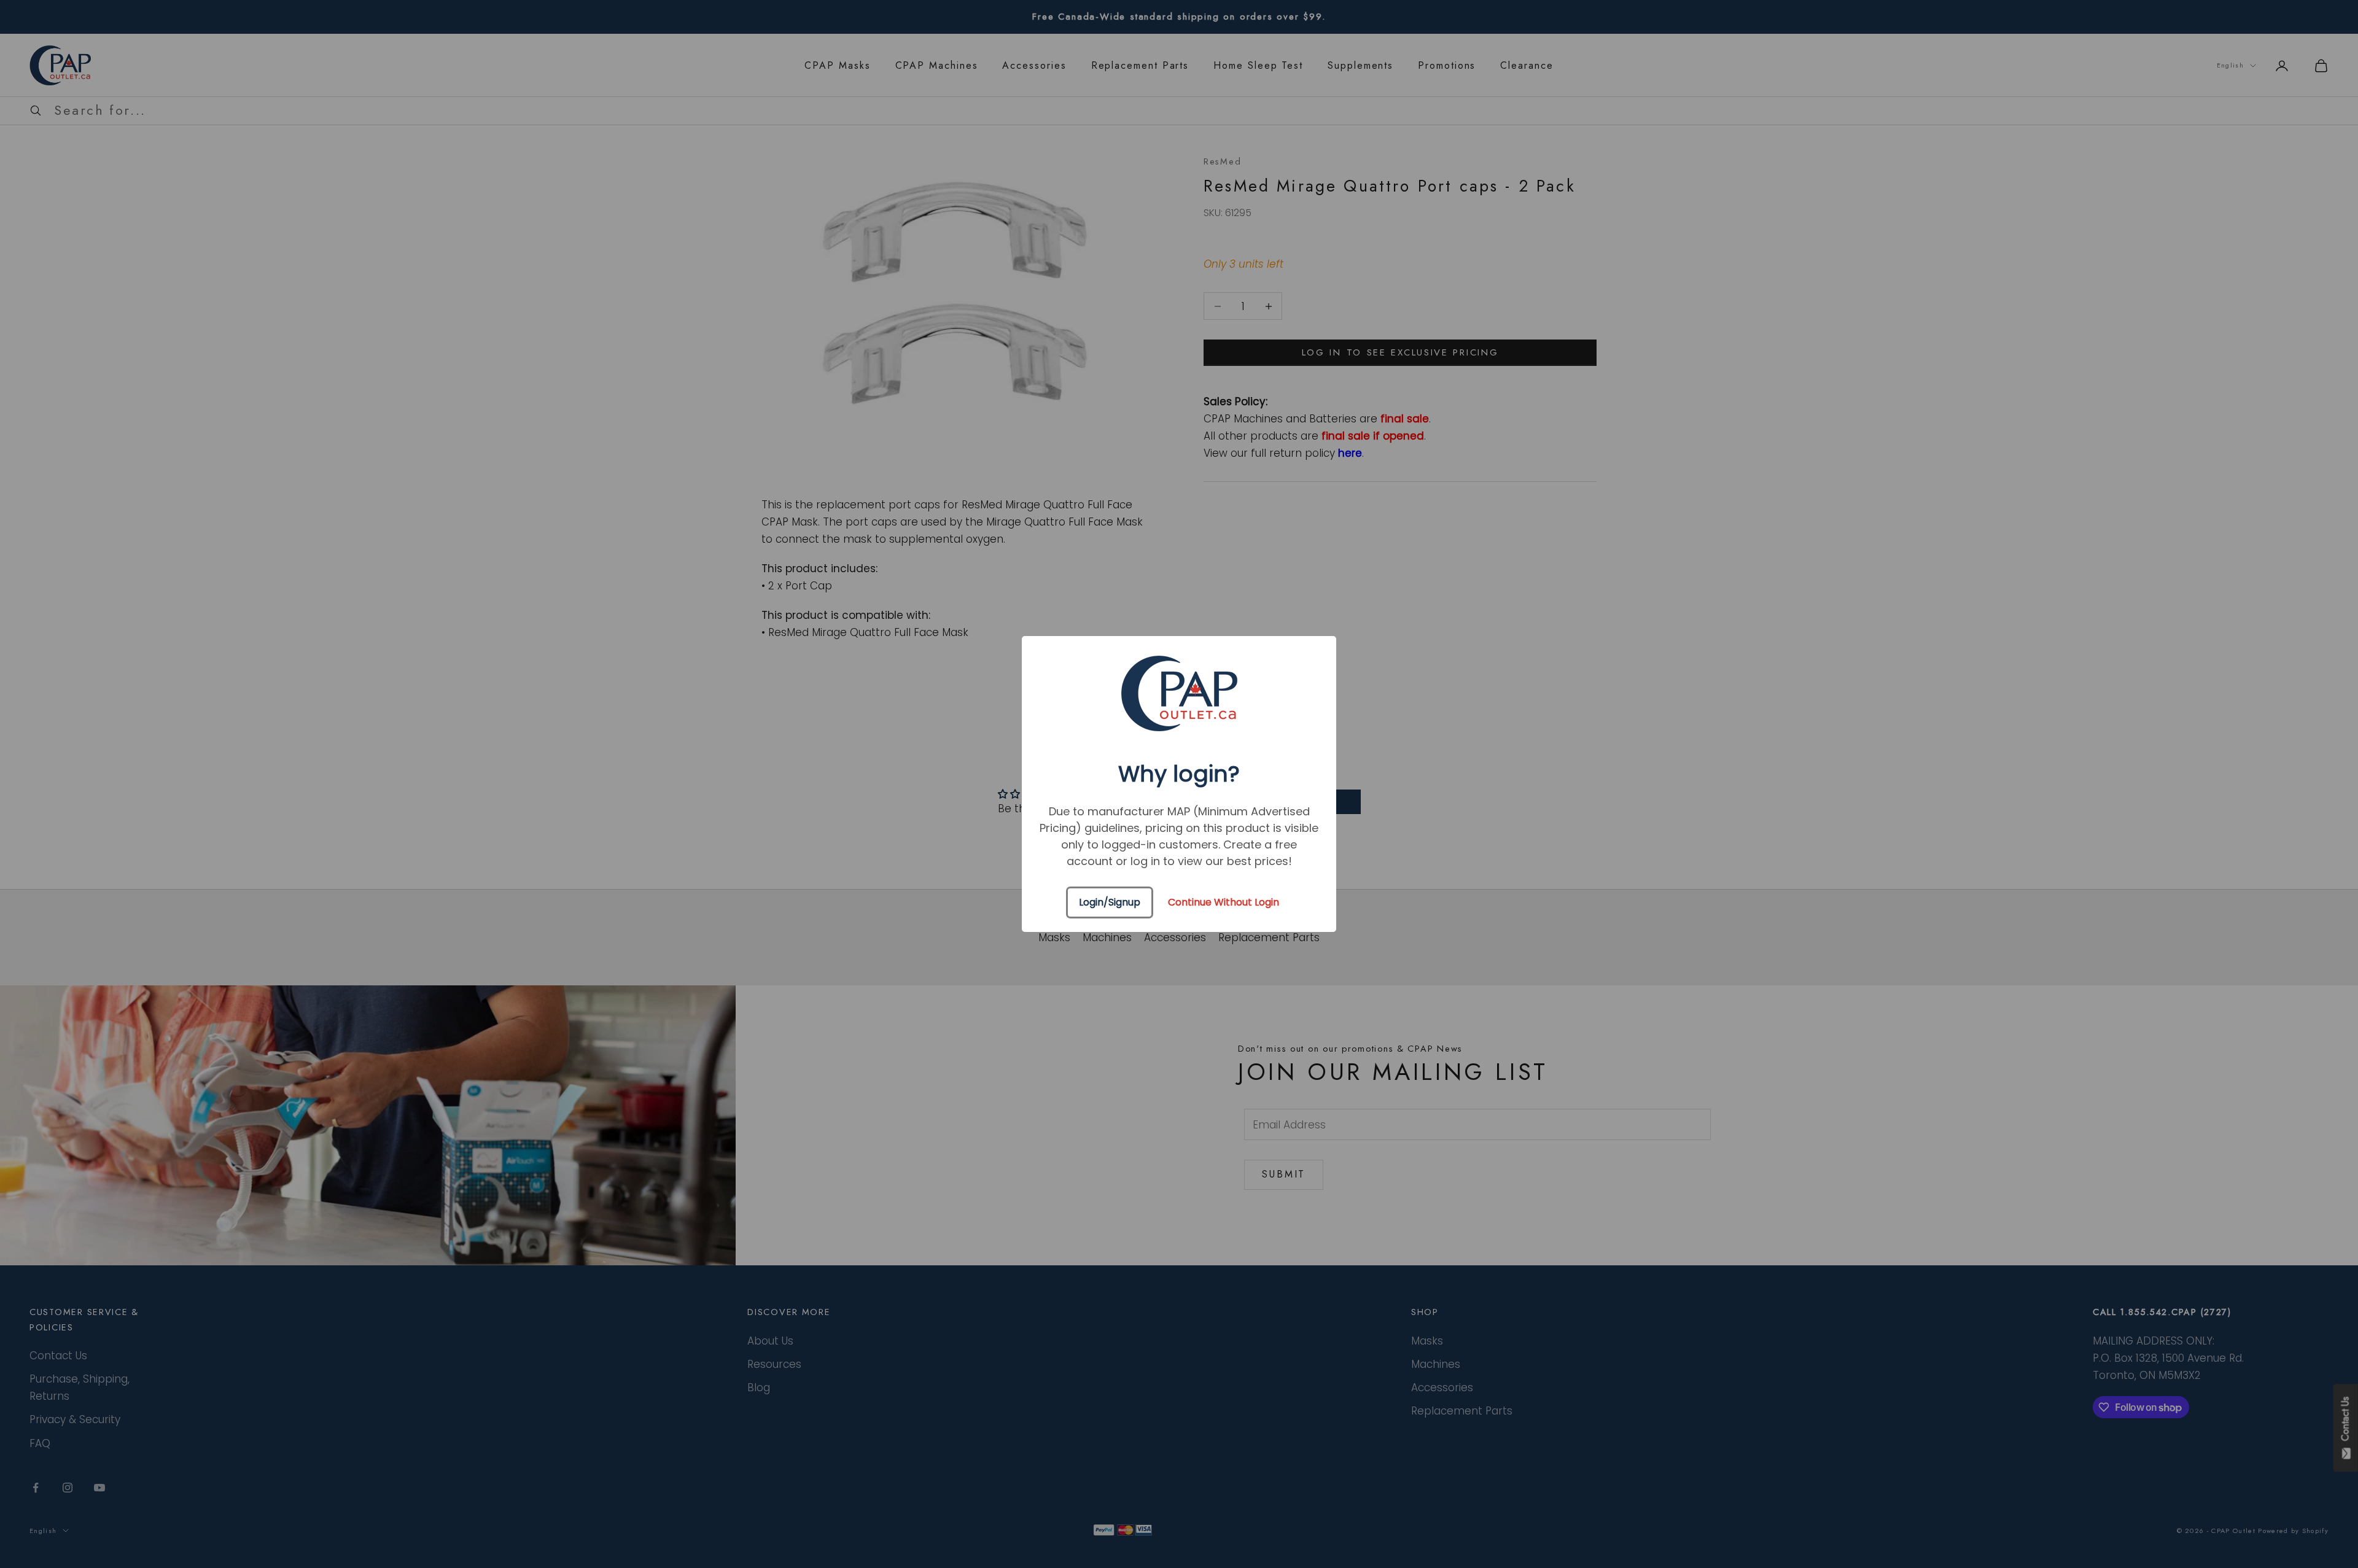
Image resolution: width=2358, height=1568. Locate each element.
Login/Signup (1110, 902)
